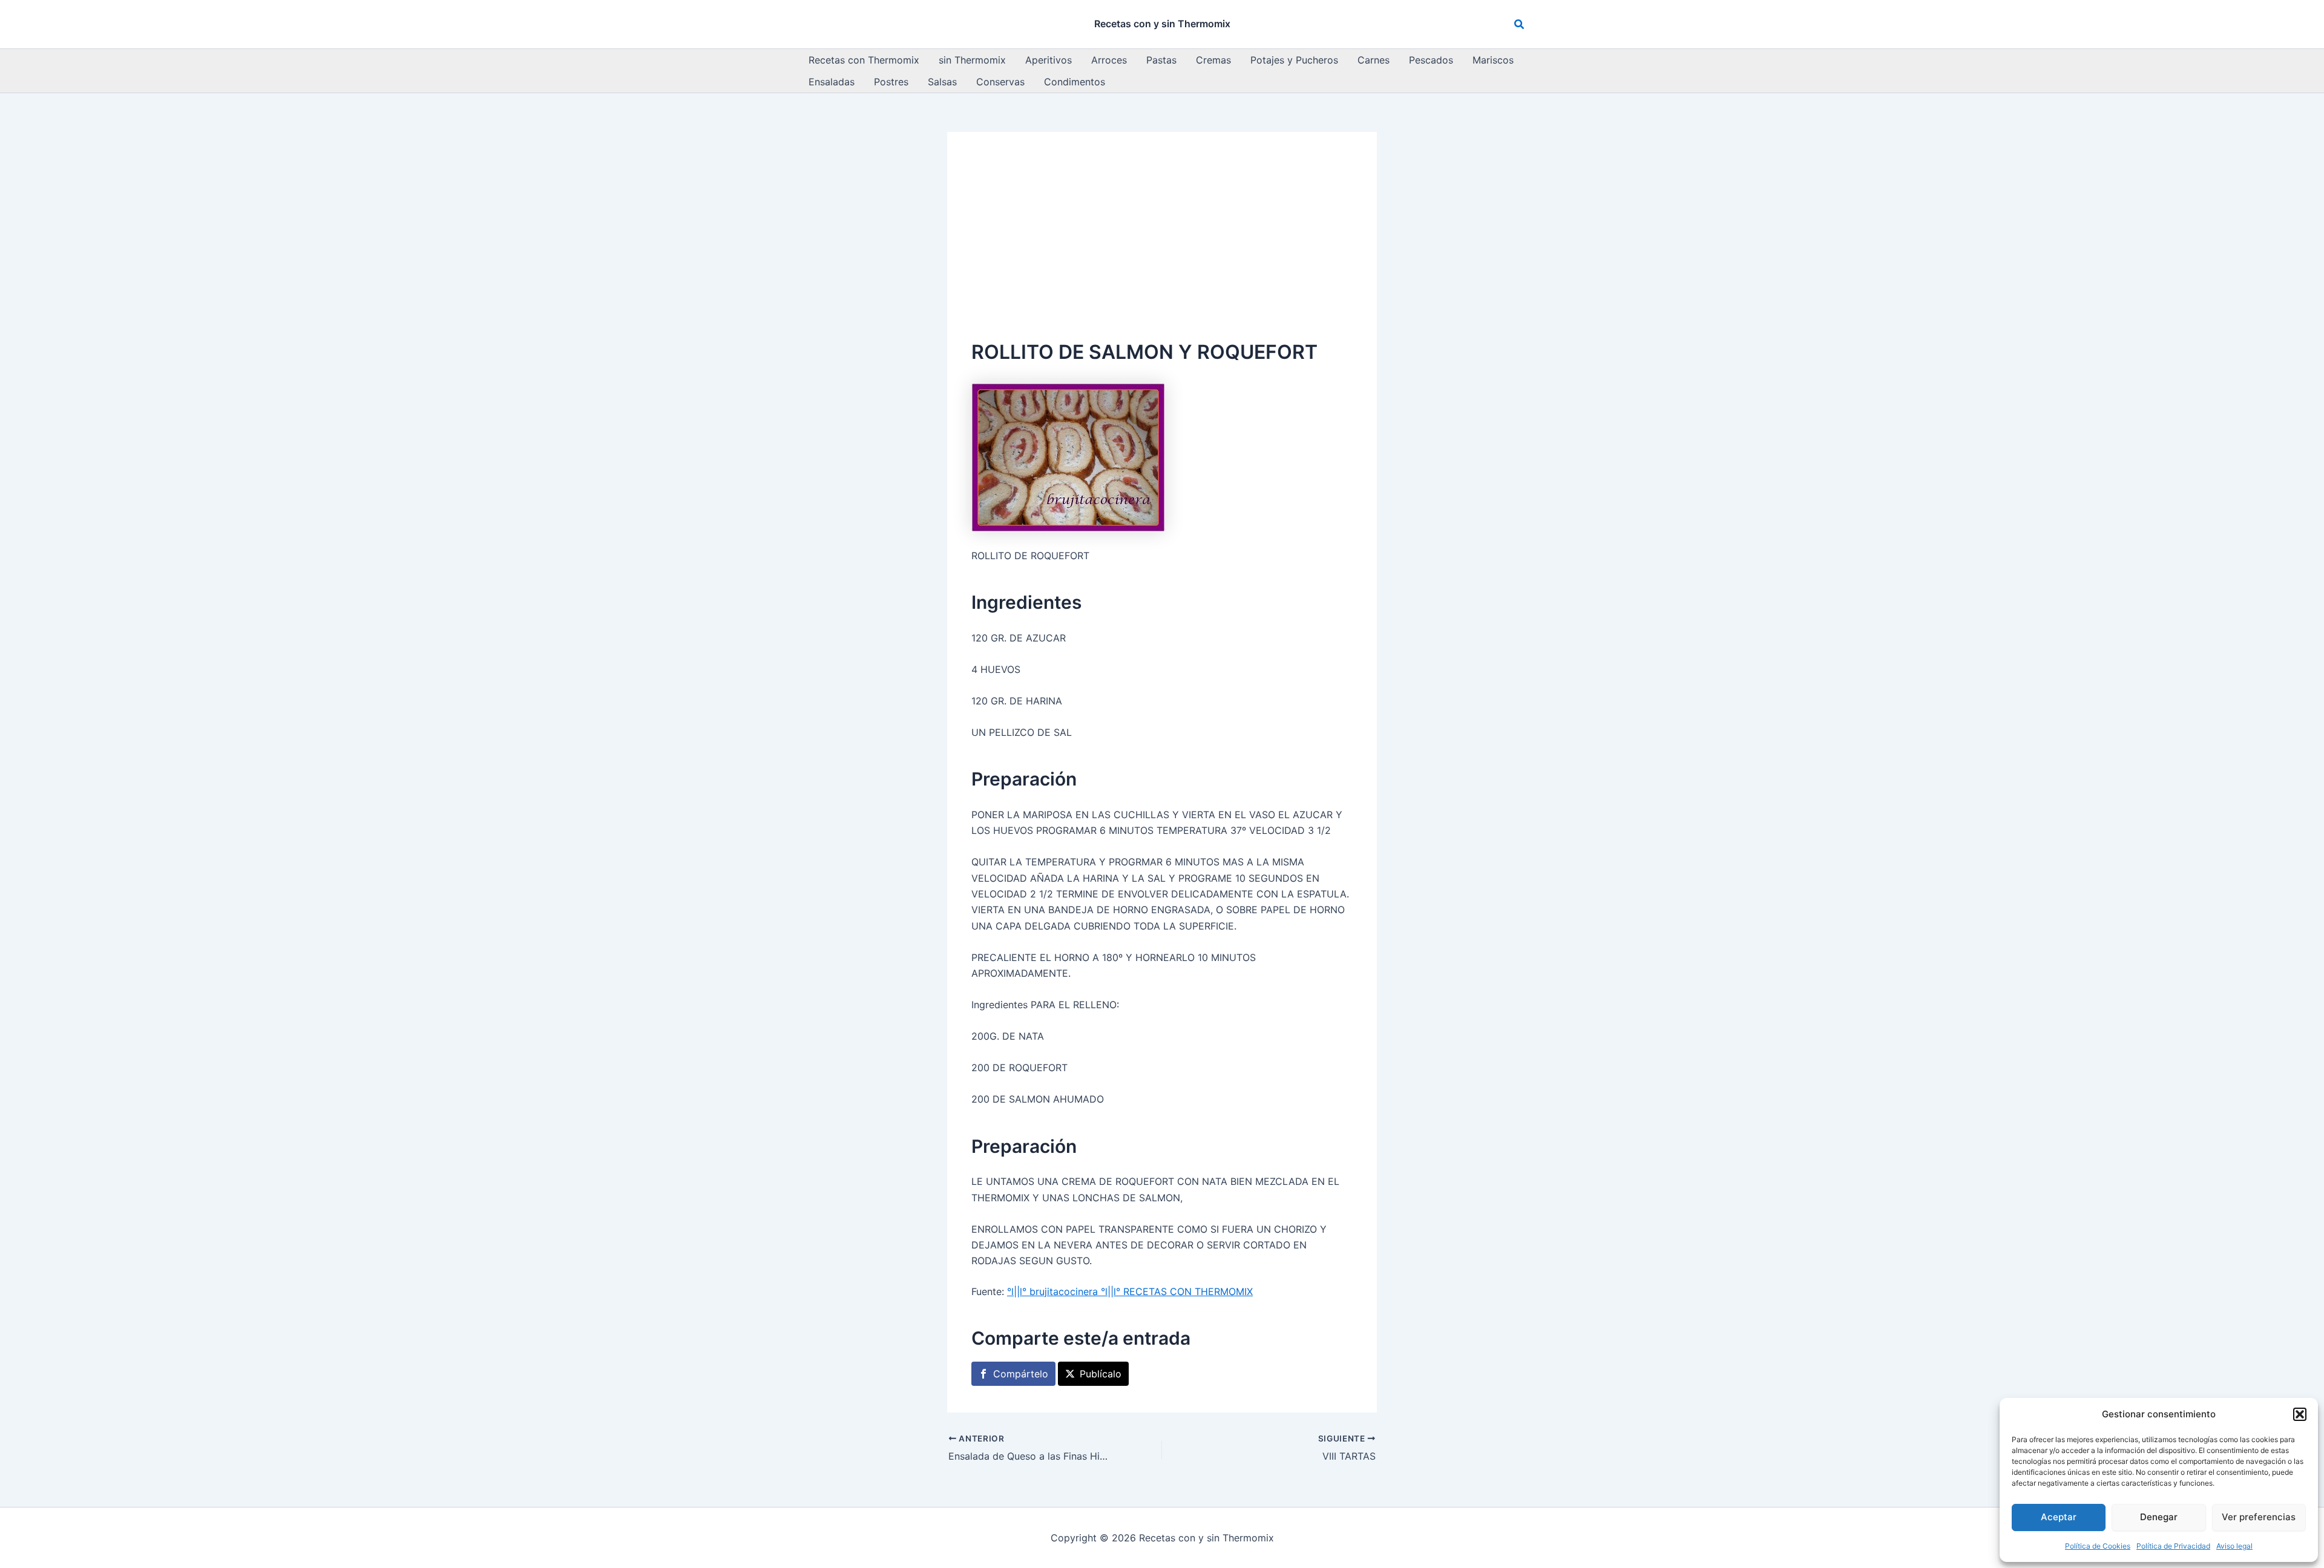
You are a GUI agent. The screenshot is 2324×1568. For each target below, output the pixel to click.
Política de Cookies (2098, 1546)
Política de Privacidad (2173, 1546)
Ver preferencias (2259, 1517)
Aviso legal (2234, 1546)
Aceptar (2059, 1517)
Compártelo (1021, 1374)
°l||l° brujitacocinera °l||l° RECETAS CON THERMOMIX (1130, 1291)
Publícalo (1101, 1374)
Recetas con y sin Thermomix (1162, 24)
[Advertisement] (1162, 247)
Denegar (2159, 1517)
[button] (2300, 1414)
